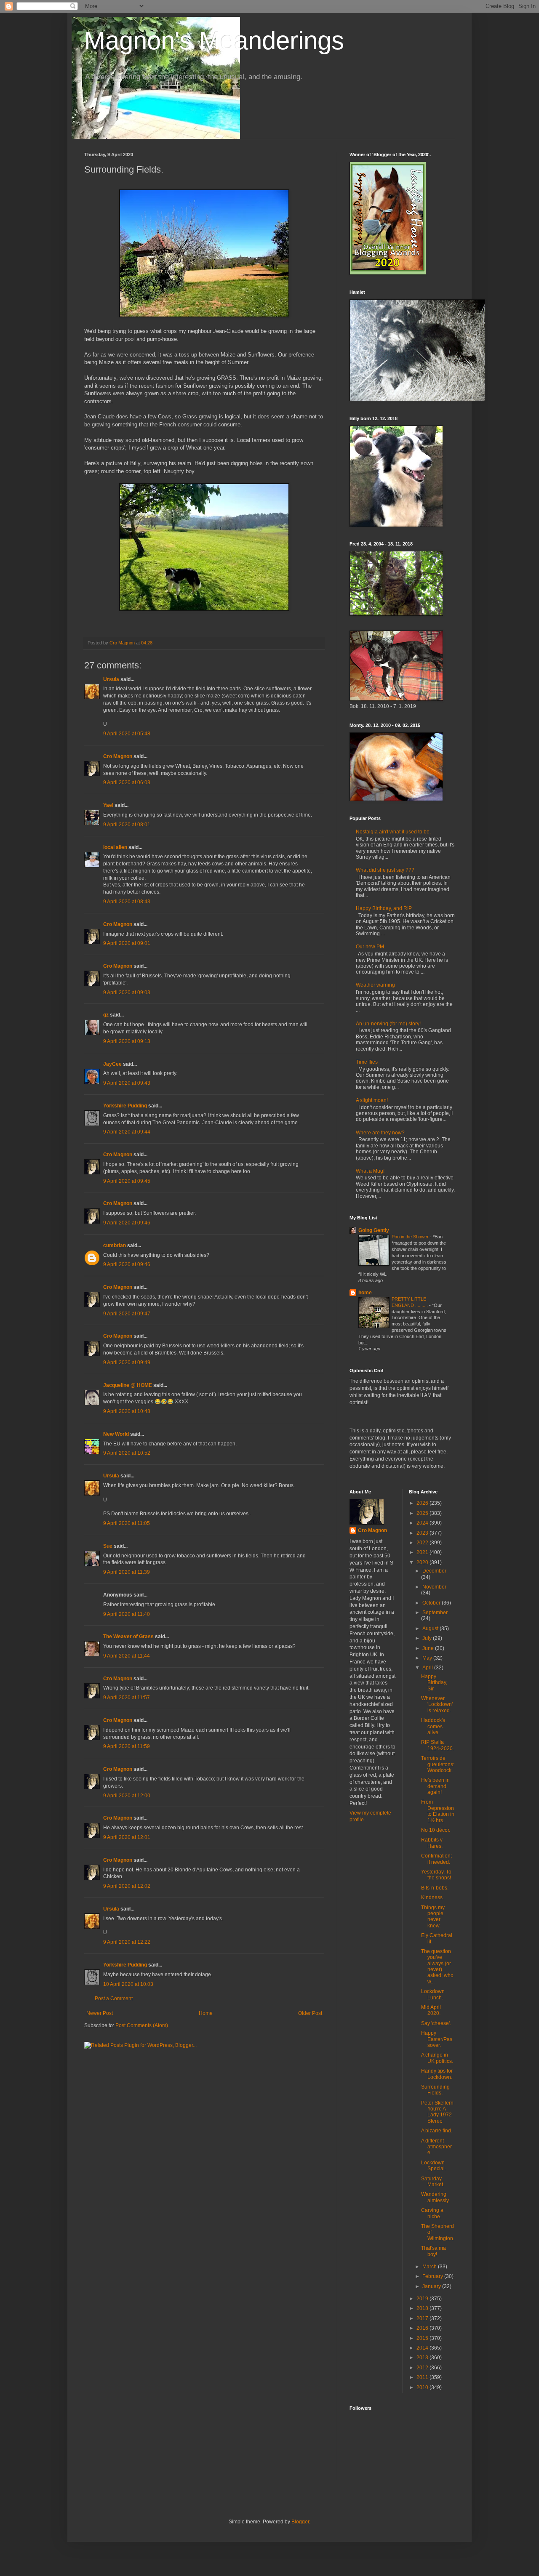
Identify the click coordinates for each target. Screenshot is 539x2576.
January (432, 2286)
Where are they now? (380, 1133)
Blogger (300, 2522)
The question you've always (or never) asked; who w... (437, 1967)
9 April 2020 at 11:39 (127, 1572)
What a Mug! (370, 1171)
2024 (423, 1523)
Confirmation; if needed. (436, 1859)
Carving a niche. (432, 2213)
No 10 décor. (436, 1830)
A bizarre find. (437, 2131)
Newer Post (100, 2013)
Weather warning (375, 985)
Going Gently (374, 1230)
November (434, 1587)
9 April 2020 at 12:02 (127, 1886)
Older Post (310, 2013)
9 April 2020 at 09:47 (127, 1314)
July (428, 1638)
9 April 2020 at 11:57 (127, 1698)
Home (206, 2013)
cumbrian (115, 1245)
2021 (423, 1552)
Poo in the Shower (411, 1237)
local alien (115, 847)
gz (106, 1015)
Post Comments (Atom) (142, 2025)
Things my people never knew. (433, 1917)
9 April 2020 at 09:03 (127, 993)
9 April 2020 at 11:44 (127, 1656)
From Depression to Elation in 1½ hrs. (438, 1811)
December (434, 1571)
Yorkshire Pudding (125, 1106)
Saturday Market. (433, 2182)
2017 (423, 2318)
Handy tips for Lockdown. (437, 2074)
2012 (423, 2368)
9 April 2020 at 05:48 (127, 734)
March (430, 2267)
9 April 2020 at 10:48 (127, 1411)
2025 (423, 1513)
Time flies (367, 1062)
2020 (423, 1562)
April (428, 1668)
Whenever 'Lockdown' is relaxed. (437, 1704)
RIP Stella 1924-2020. (438, 1745)
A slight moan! (372, 1100)
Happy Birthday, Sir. (434, 1683)
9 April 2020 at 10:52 (127, 1453)
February (433, 2276)
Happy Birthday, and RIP (384, 908)
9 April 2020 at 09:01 (127, 943)
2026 (423, 1503)
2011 (423, 2377)
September (435, 1613)
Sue (108, 1546)
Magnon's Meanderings (214, 41)
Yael (108, 805)
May (428, 1658)
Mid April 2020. (431, 2010)
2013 (423, 2358)
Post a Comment (114, 1999)
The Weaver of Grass (128, 1637)
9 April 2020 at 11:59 (127, 1746)
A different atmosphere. (436, 2147)
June (429, 1648)
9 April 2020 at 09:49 (127, 1363)
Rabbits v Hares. (432, 1843)
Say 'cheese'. (436, 2023)
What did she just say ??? (385, 870)
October (432, 1603)
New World (117, 1434)
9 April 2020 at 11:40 (127, 1614)
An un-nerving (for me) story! (388, 1024)
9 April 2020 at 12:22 (127, 1942)
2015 (423, 2338)
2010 (423, 2387)
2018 (423, 2308)
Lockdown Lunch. (433, 1994)
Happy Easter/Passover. (437, 2039)
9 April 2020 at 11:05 (127, 1523)
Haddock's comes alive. (433, 1726)
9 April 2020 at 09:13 (127, 1041)
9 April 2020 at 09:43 (127, 1083)
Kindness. (432, 1897)
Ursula (111, 679)
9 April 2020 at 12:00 (127, 1796)
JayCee (112, 1064)
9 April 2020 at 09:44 (127, 1132)
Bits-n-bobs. (435, 1888)
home (365, 1293)
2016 (423, 2328)
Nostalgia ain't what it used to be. (393, 832)
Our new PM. (371, 947)
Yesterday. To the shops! (436, 1875)
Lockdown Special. (434, 2166)
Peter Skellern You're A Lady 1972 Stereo (437, 2112)
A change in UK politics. (437, 2058)
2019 (423, 2299)
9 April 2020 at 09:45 (127, 1181)
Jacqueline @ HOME (128, 1385)
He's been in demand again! (435, 1786)
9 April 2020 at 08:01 (127, 825)
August (431, 1629)
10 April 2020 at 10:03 (128, 1984)
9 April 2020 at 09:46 (127, 1223)
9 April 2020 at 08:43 (127, 902)
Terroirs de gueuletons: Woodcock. (438, 1764)
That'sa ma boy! (434, 2251)
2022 (423, 1543)
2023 (423, 1533)
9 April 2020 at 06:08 (127, 782)
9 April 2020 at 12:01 (127, 1837)
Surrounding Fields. (435, 2090)
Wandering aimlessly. (435, 2197)
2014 (423, 2348)
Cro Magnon (118, 756)
